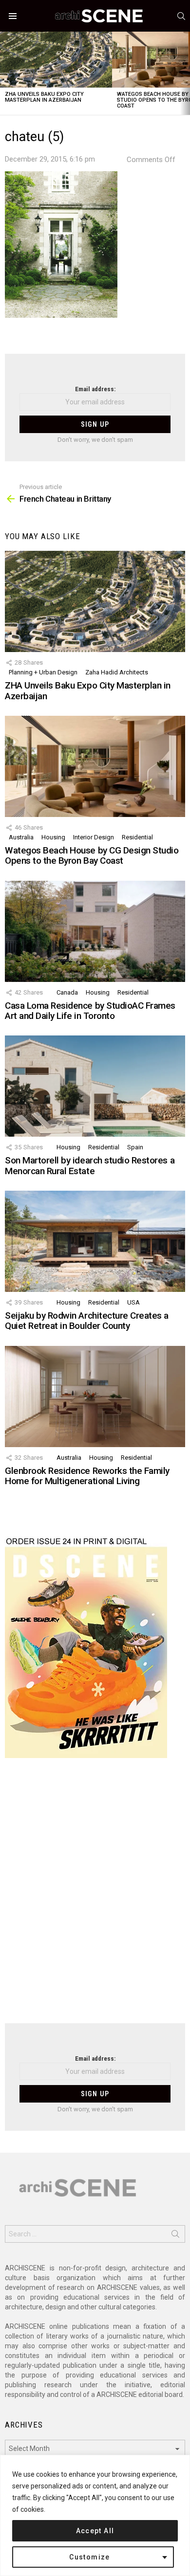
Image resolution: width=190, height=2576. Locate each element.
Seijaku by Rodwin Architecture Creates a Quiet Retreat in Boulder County (87, 1321)
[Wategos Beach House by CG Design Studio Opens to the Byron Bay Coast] (95, 766)
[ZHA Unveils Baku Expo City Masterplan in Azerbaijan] (56, 60)
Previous (5, 73)
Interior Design (94, 837)
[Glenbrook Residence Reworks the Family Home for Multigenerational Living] (95, 1397)
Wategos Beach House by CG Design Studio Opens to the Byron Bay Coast (92, 855)
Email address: (95, 389)
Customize (90, 2557)
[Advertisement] (95, 1897)
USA (133, 1302)
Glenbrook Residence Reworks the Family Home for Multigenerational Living (87, 1476)
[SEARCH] (181, 16)
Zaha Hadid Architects (117, 672)
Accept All (95, 2531)
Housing (53, 837)
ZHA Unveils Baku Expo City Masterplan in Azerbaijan (44, 97)
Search (175, 2236)
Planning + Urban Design (43, 672)
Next (185, 73)
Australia (21, 837)
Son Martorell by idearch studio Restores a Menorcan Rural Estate (90, 1165)
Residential (137, 837)
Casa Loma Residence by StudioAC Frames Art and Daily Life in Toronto (90, 1011)
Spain (135, 1147)
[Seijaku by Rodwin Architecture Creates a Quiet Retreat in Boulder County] (95, 1241)
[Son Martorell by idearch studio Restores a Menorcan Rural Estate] (95, 1086)
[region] (95, 2515)
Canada (67, 992)
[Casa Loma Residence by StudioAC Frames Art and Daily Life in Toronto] (95, 931)
